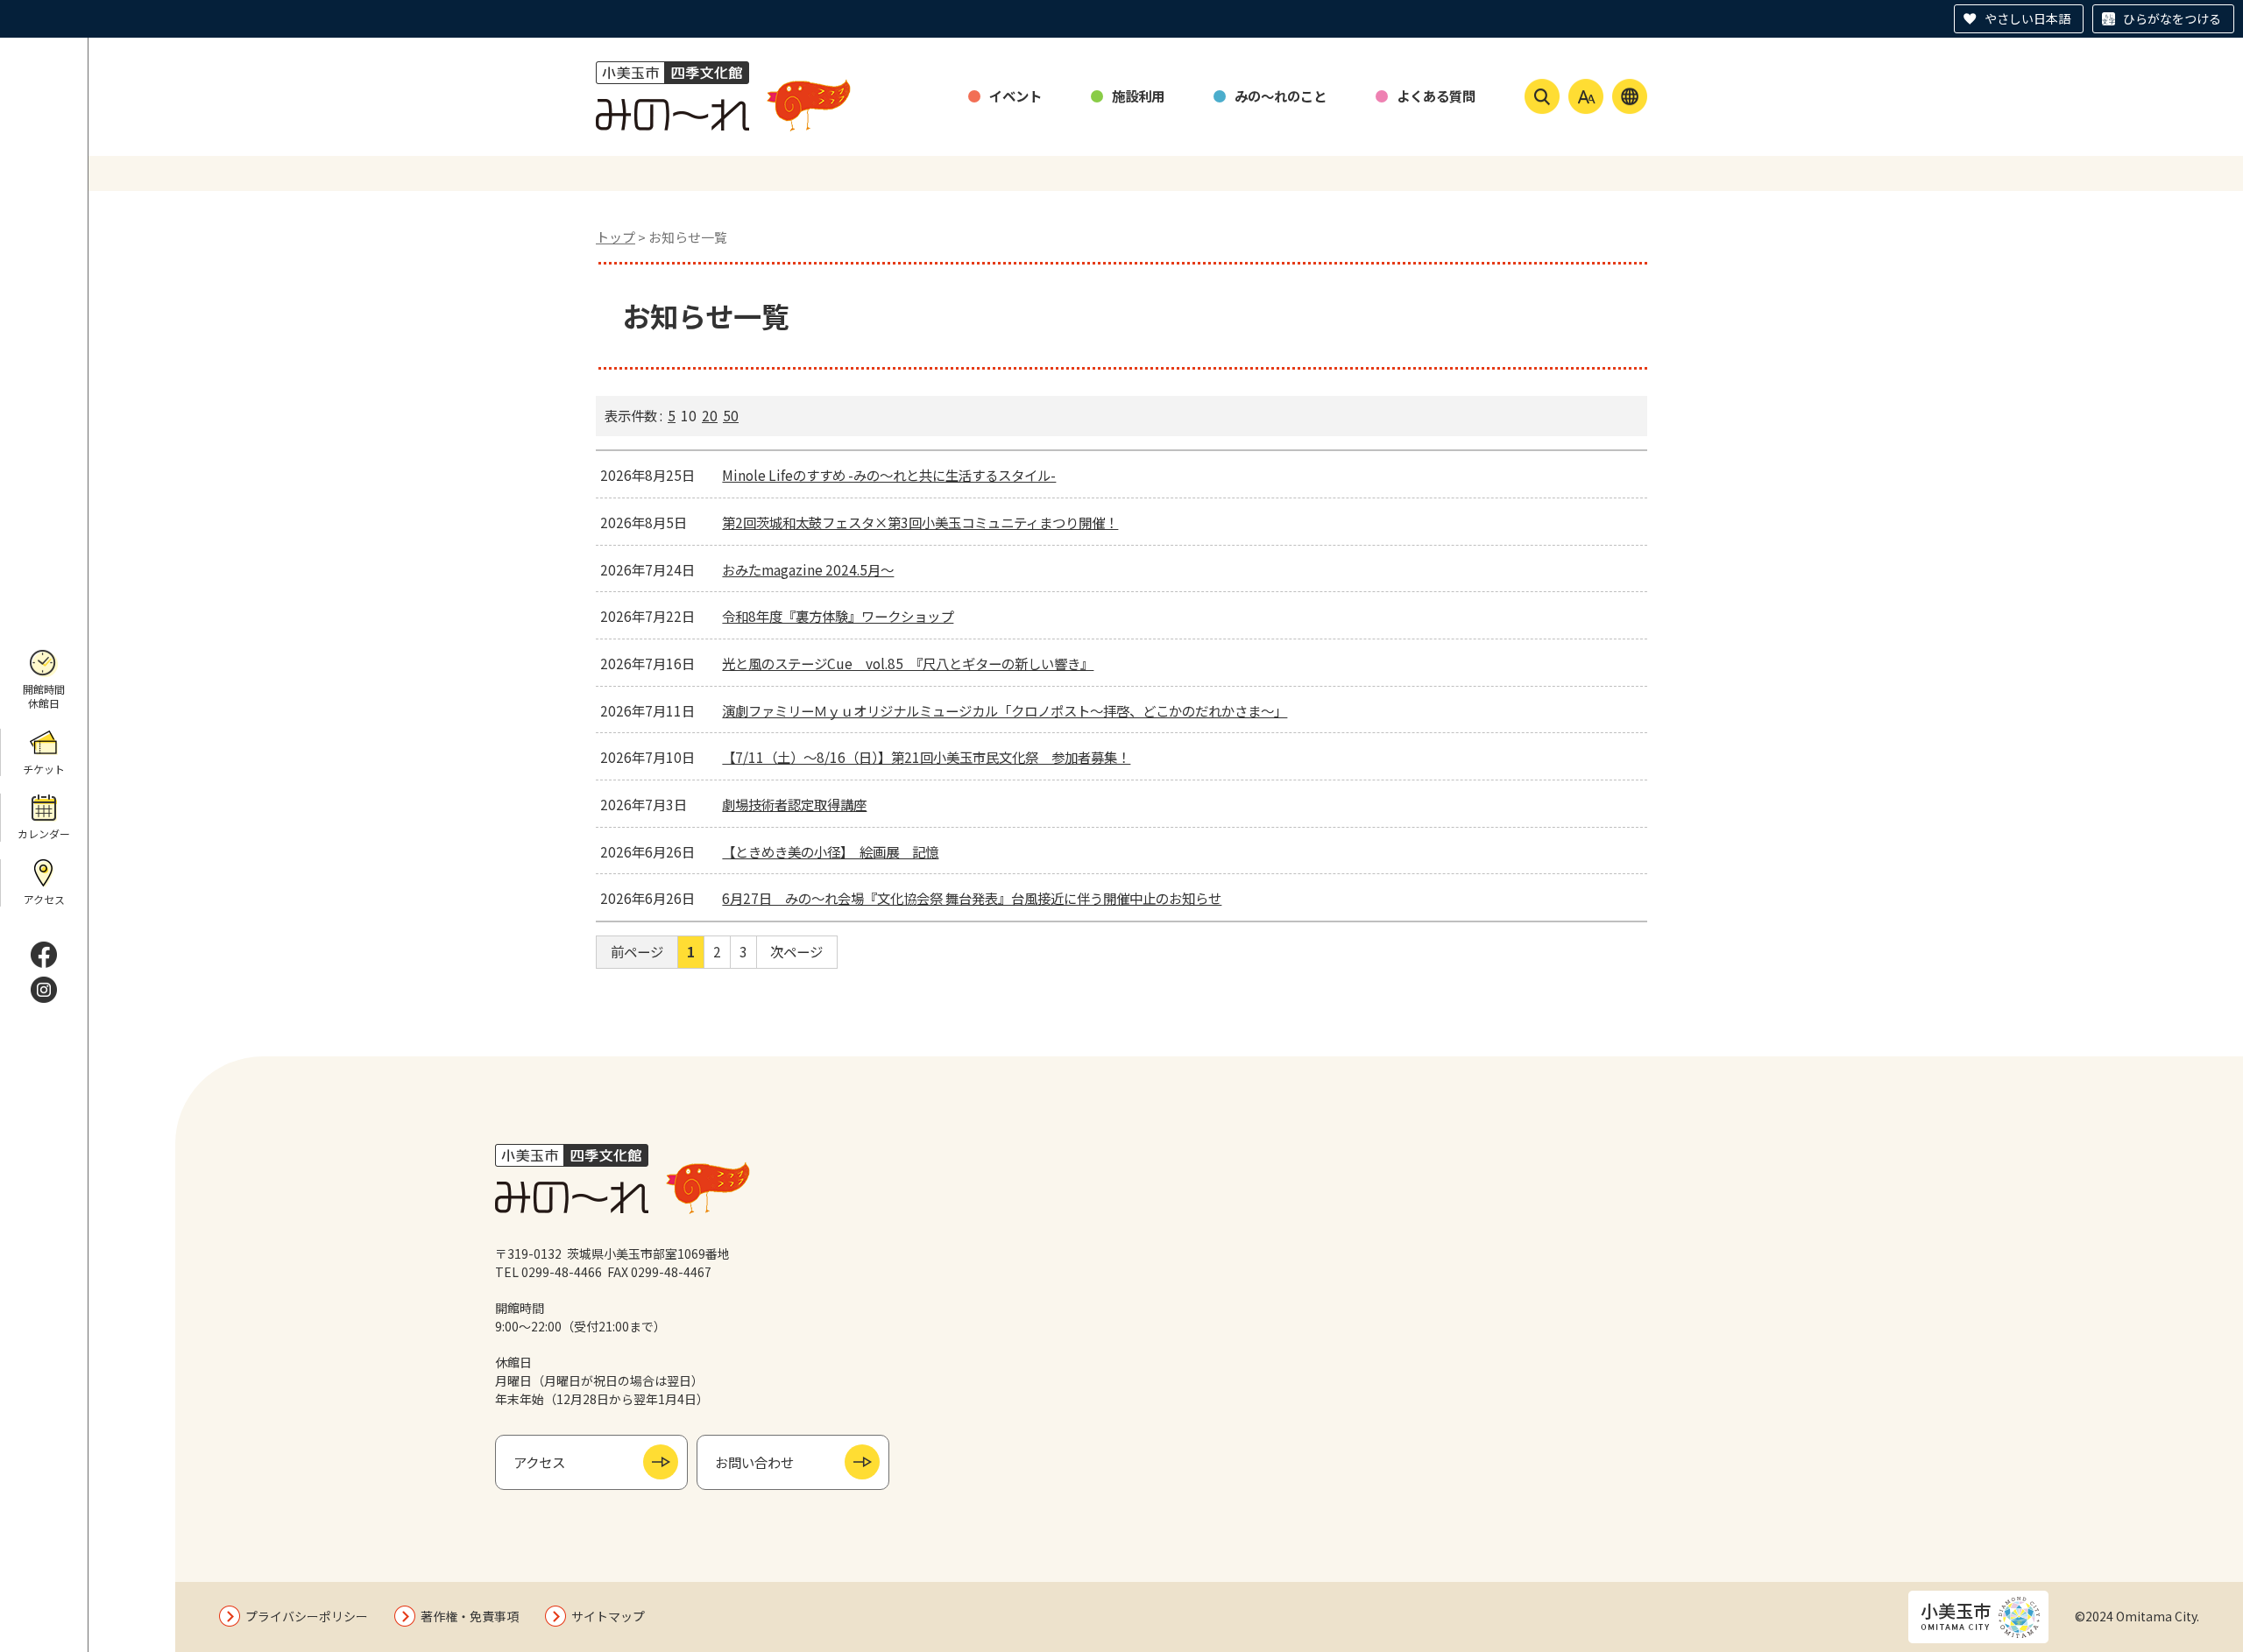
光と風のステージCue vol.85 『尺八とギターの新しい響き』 (908, 663)
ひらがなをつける (2172, 18)
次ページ (796, 951)
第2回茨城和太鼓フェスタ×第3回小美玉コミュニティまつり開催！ (920, 522)
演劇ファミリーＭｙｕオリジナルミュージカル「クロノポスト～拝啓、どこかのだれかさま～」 (1005, 710)
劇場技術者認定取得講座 (794, 804)
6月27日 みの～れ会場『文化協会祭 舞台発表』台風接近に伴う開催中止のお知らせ (972, 898)
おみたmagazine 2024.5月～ (808, 569)
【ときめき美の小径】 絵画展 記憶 (830, 851)
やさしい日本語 (2027, 18)
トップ (616, 237)
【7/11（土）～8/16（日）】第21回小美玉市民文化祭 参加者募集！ (926, 757)
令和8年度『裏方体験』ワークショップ (838, 616)
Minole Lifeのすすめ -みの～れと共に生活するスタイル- (889, 475)
